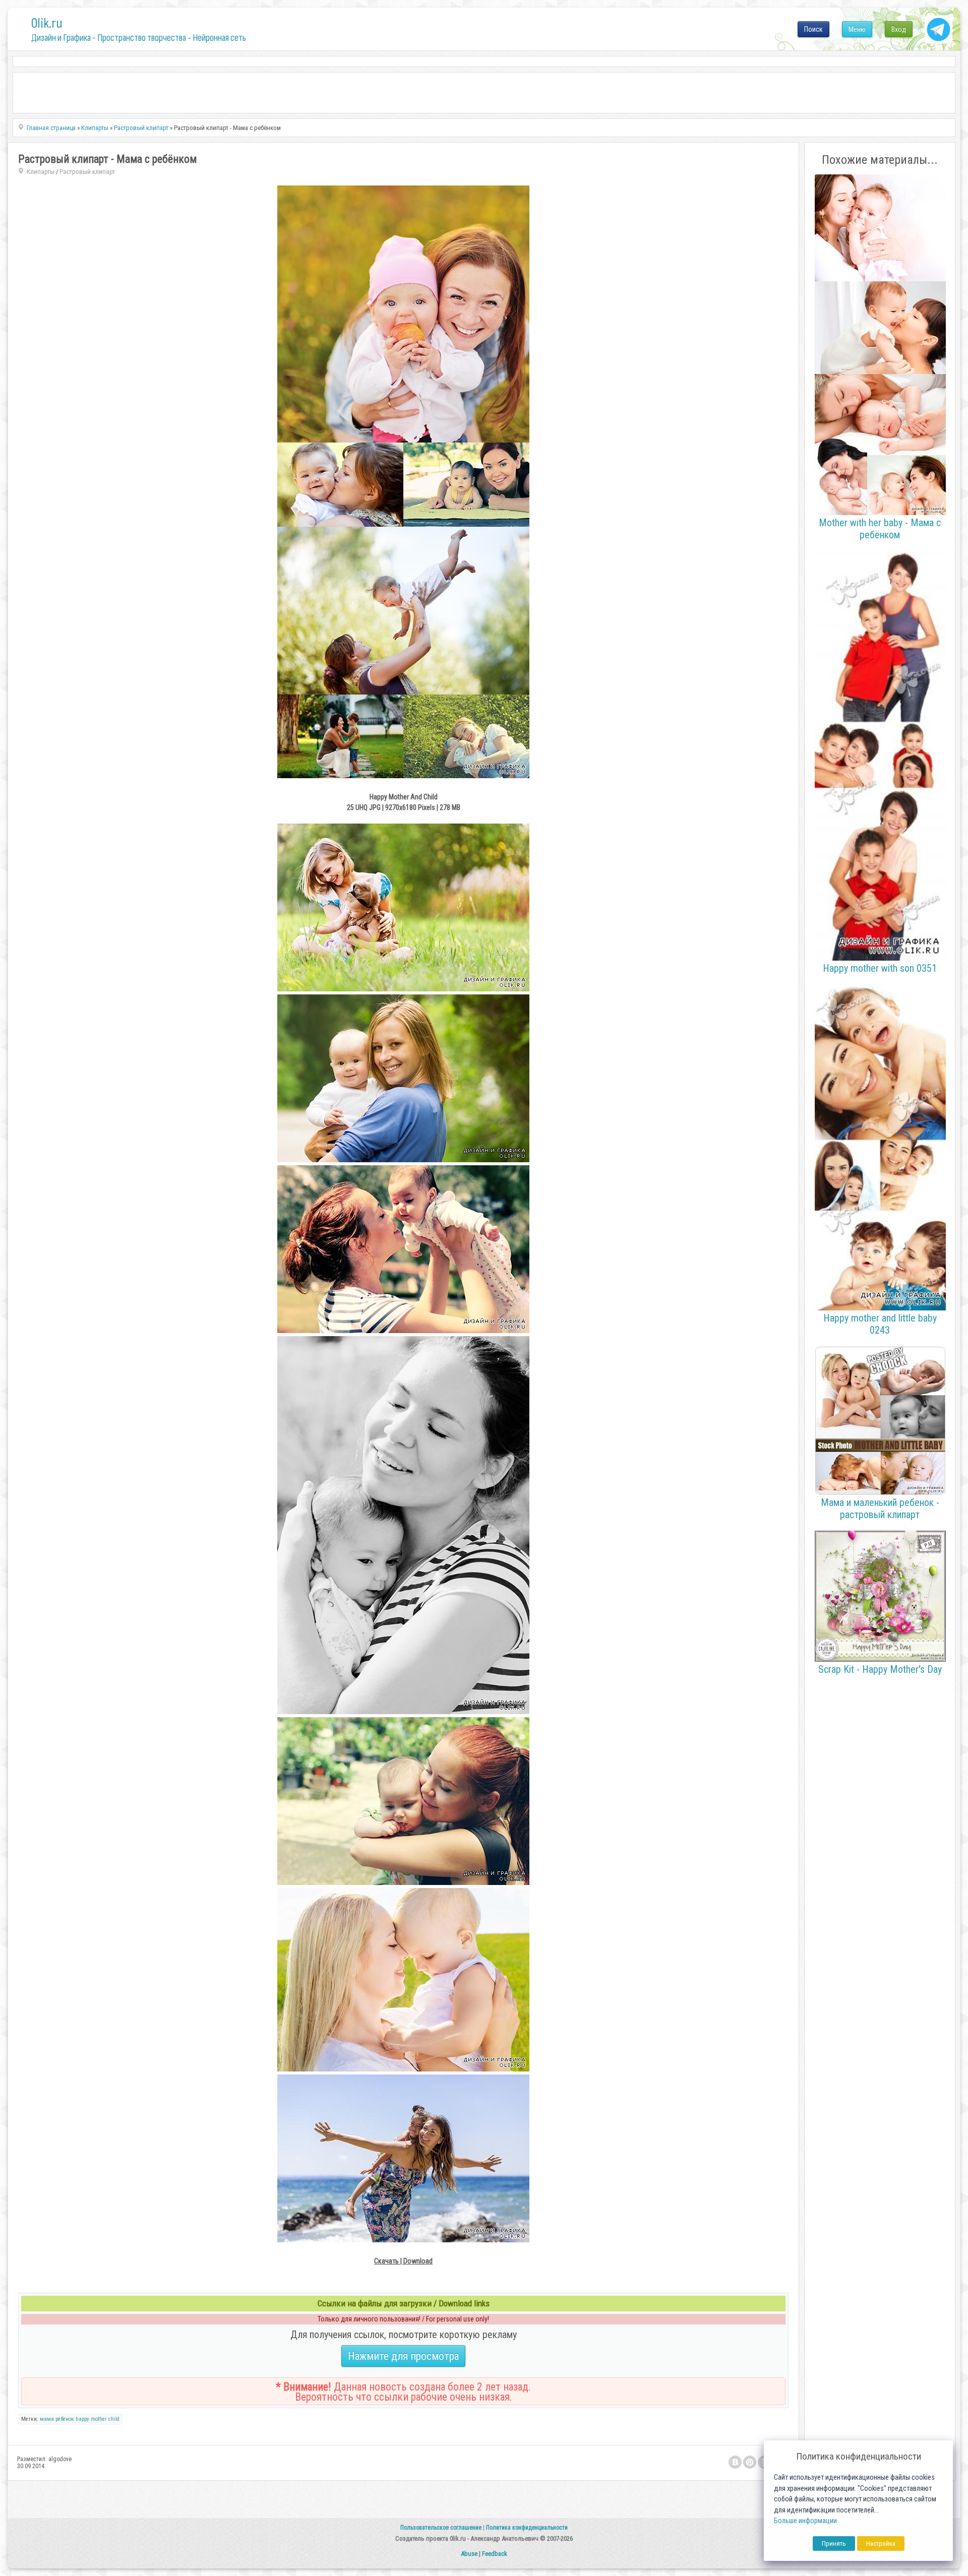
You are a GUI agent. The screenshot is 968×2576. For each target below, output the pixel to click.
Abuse (469, 2554)
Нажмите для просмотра (403, 2356)
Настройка (881, 2543)
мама (47, 2419)
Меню (857, 29)
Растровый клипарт (87, 172)
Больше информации (805, 2521)
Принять (834, 2543)
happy (82, 2419)
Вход (899, 29)
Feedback (495, 2554)
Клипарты (41, 172)
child (114, 2419)
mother (99, 2419)
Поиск (813, 29)
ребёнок (65, 2419)
